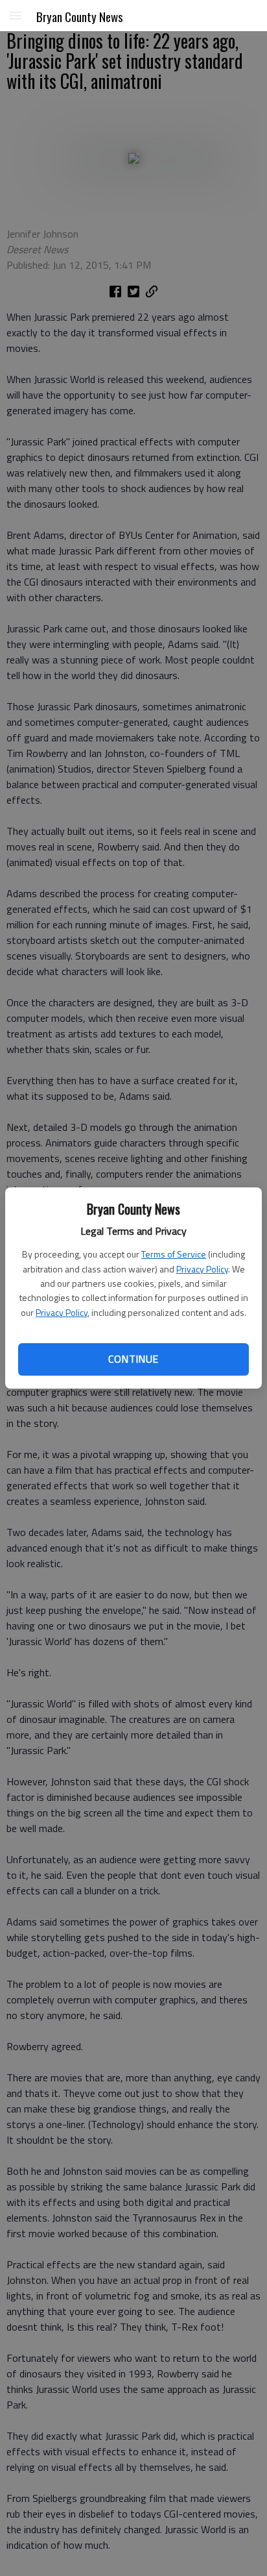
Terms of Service (174, 1254)
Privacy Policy (202, 1269)
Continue (133, 1359)
